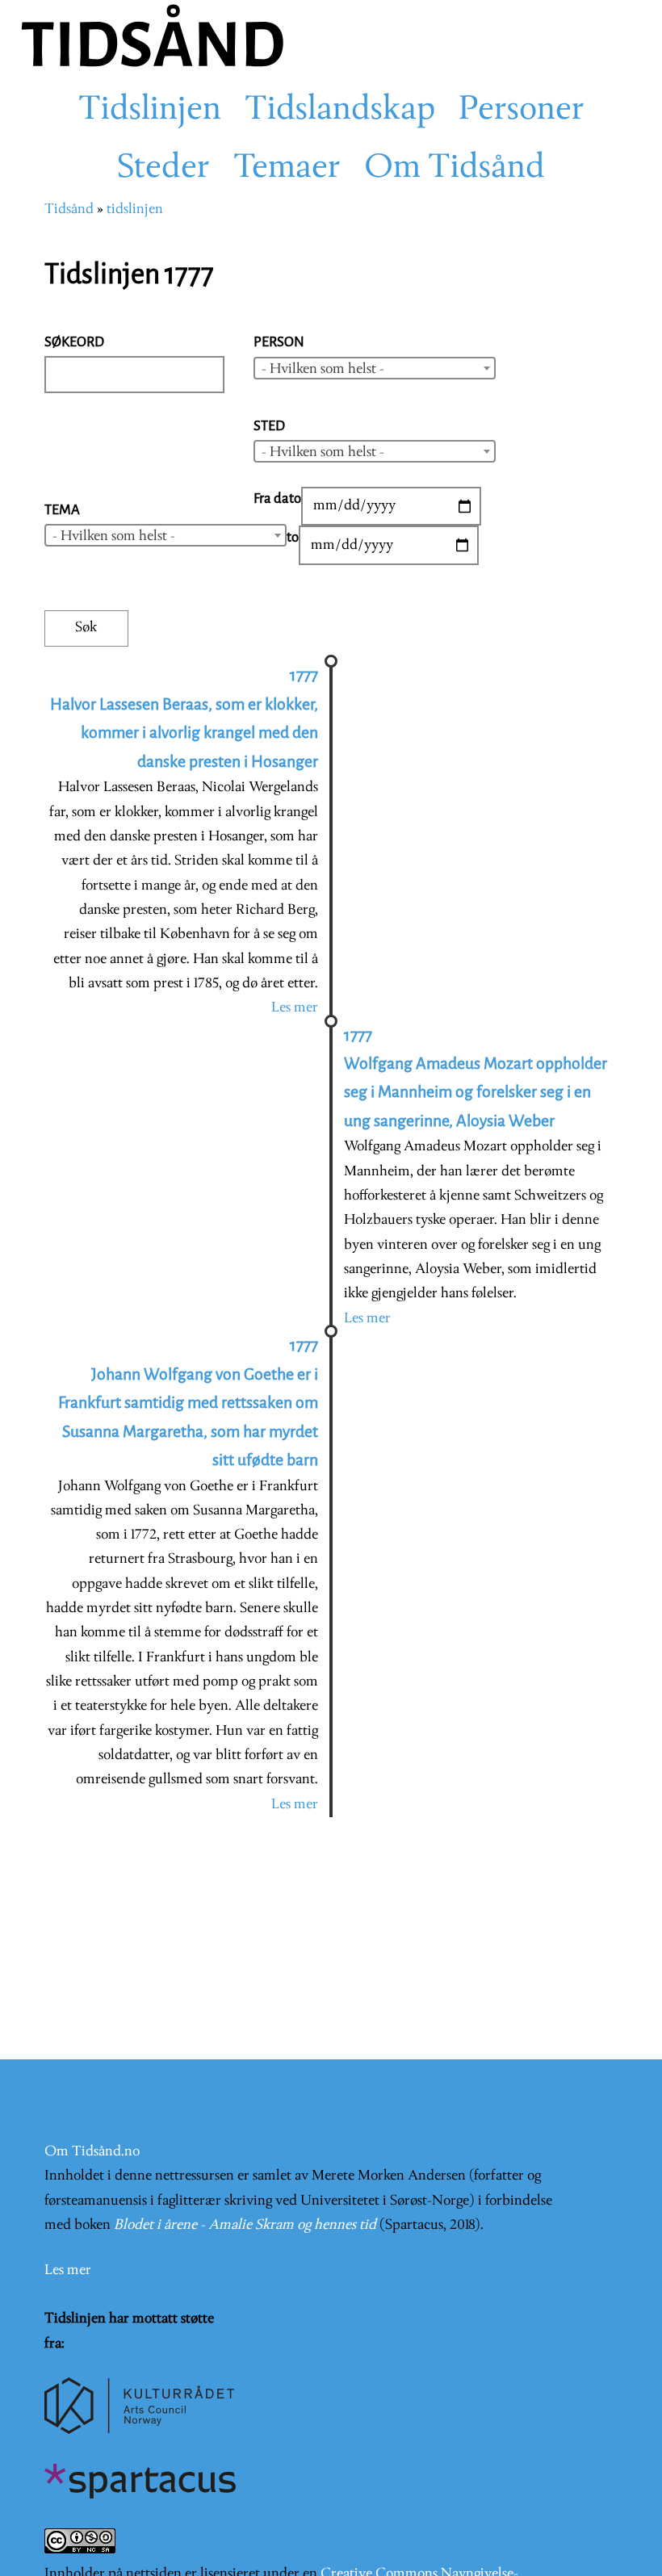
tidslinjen (135, 209)
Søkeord (74, 342)
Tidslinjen (150, 111)
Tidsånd (69, 209)
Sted (269, 426)
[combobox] (375, 368)
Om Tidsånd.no (92, 2152)
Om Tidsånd (455, 169)
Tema (62, 510)
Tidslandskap (340, 111)
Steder (163, 169)
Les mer (295, 1008)
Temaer (287, 169)
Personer (522, 111)
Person (279, 342)
